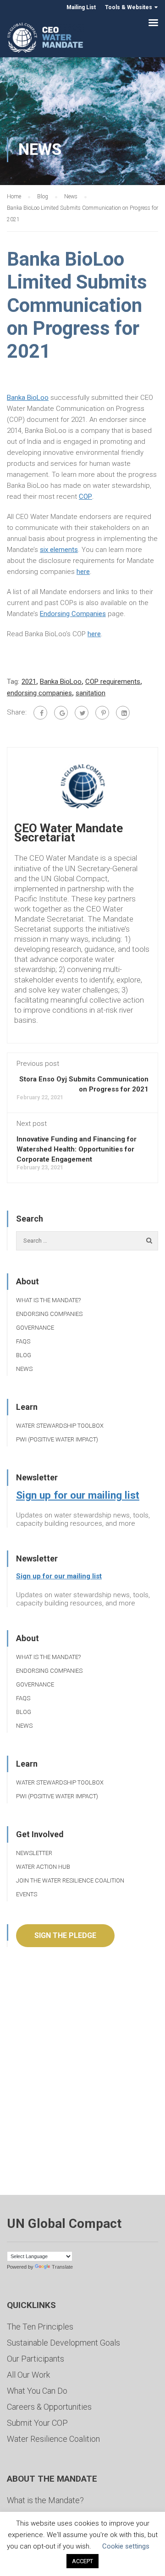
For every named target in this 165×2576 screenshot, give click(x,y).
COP (85, 497)
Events (27, 1894)
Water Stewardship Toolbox (60, 1426)
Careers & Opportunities (49, 2407)
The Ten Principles (40, 2327)
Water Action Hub (43, 1867)
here (83, 572)
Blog (24, 1355)
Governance (35, 1328)
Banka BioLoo (28, 398)
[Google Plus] (61, 713)
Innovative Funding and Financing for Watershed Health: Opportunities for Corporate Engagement (77, 1149)
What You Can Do (37, 2391)
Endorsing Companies (73, 614)
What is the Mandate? (48, 1300)
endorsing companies (39, 693)
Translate (62, 2267)
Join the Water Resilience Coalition (70, 1880)
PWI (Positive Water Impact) (57, 1439)
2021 (29, 682)
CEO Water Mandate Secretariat (69, 833)
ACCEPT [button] (82, 2561)
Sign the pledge (65, 1935)
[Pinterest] (102, 713)
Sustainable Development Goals (63, 2343)
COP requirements (113, 682)
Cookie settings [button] (126, 2546)
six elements (59, 550)
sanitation (91, 693)
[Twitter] (82, 713)
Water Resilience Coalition (53, 2439)
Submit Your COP (37, 2423)
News (24, 1369)
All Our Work (28, 2375)
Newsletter (34, 1853)
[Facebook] (40, 713)
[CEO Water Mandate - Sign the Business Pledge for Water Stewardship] (46, 39)
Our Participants (36, 2359)
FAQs (23, 1341)
